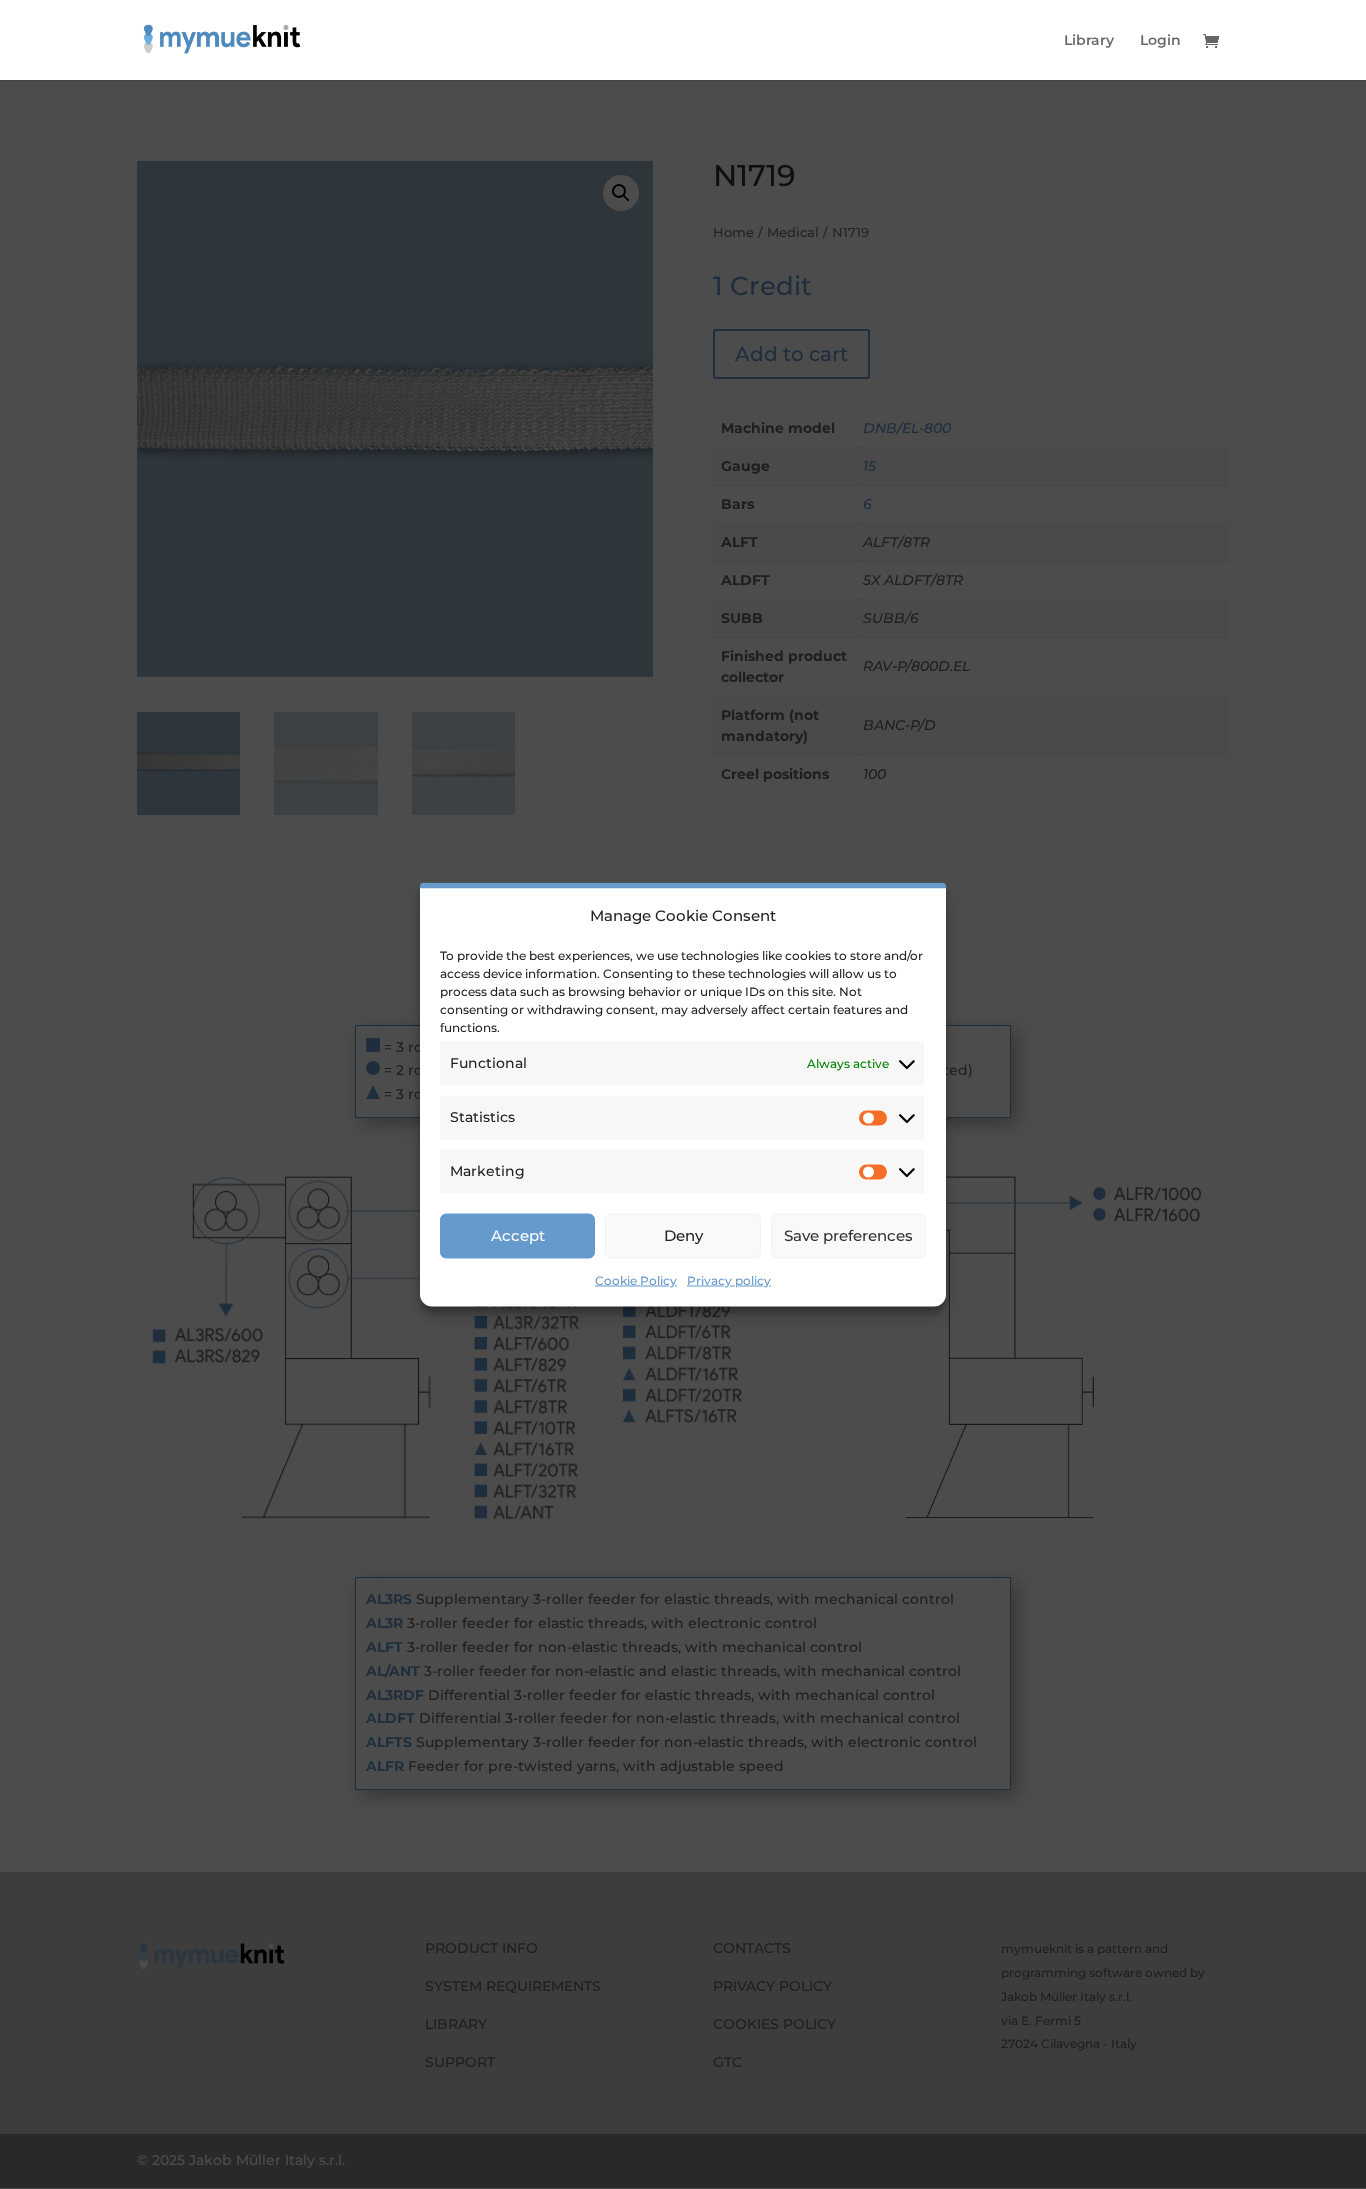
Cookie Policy (636, 1279)
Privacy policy (729, 1279)
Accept (518, 1235)
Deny (683, 1235)
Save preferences (848, 1235)
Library (1089, 41)
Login (1160, 41)
